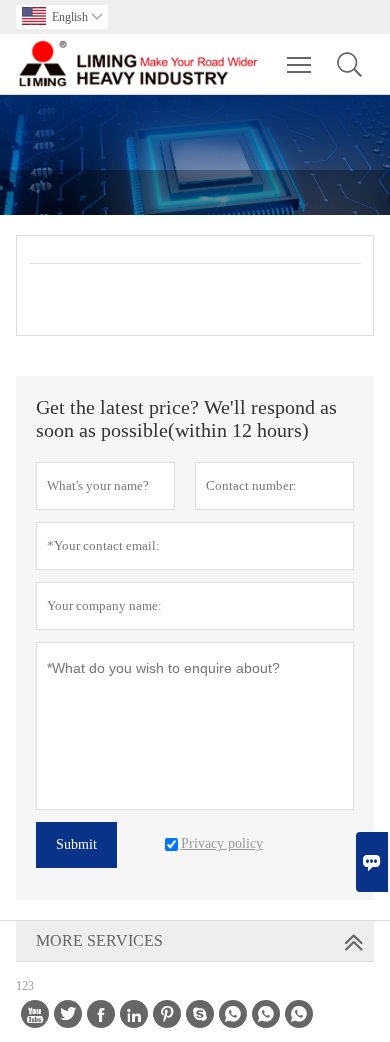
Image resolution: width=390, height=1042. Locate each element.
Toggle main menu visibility (299, 64)
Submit (76, 844)
